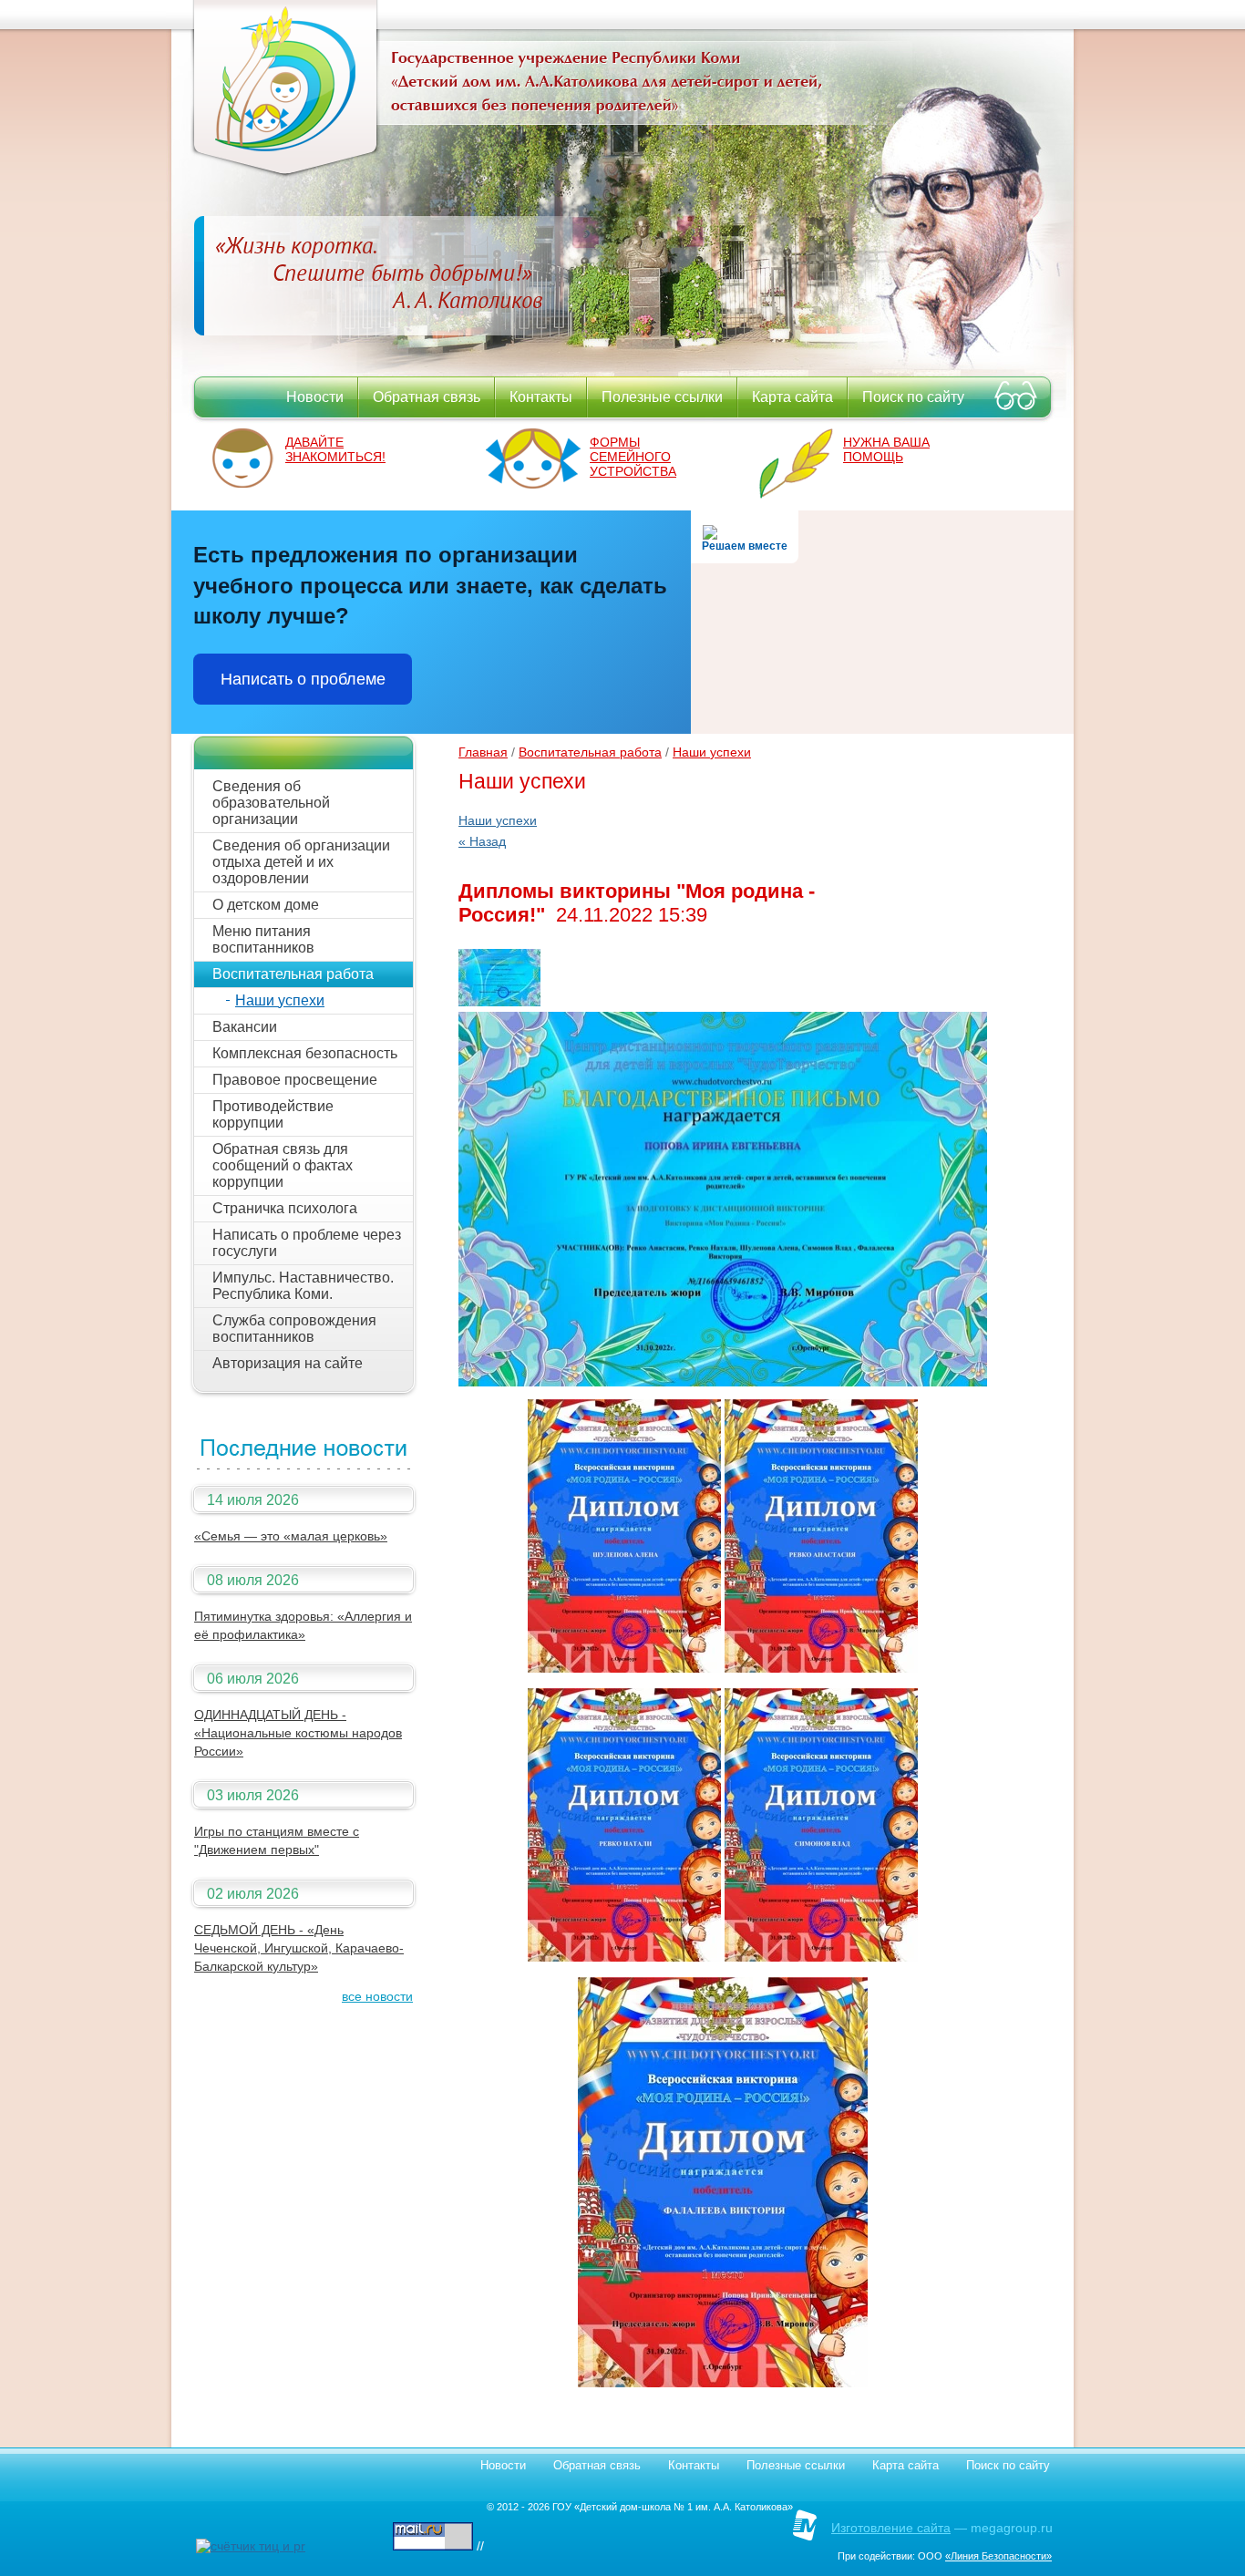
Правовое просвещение (295, 1080)
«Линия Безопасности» (998, 2556)
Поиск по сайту (913, 397)
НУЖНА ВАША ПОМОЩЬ (886, 449)
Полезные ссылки (662, 397)
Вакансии (245, 1027)
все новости (377, 1996)
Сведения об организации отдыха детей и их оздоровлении (301, 862)
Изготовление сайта (891, 2528)
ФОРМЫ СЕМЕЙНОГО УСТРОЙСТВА (633, 457)
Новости (315, 397)
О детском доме (266, 905)
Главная (483, 752)
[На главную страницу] (285, 173)
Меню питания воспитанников (263, 939)
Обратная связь (427, 397)
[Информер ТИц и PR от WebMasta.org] (251, 2546)
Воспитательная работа (293, 974)
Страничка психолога (285, 1208)
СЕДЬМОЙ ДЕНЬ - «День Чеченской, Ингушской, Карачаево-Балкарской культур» (299, 1948)
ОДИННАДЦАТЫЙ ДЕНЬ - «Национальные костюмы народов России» (298, 1733)
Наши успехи (280, 1000)
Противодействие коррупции (273, 1114)
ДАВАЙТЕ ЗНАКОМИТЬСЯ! (335, 449)
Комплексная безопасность (305, 1053)
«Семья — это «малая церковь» (291, 1536)
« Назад (482, 841)
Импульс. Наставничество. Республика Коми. (303, 1286)
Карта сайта (792, 397)
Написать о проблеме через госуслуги (307, 1243)
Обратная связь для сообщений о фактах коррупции (283, 1165)
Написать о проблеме (303, 679)
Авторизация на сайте (288, 1363)
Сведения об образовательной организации (271, 803)
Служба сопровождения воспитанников (294, 1329)
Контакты (541, 397)
